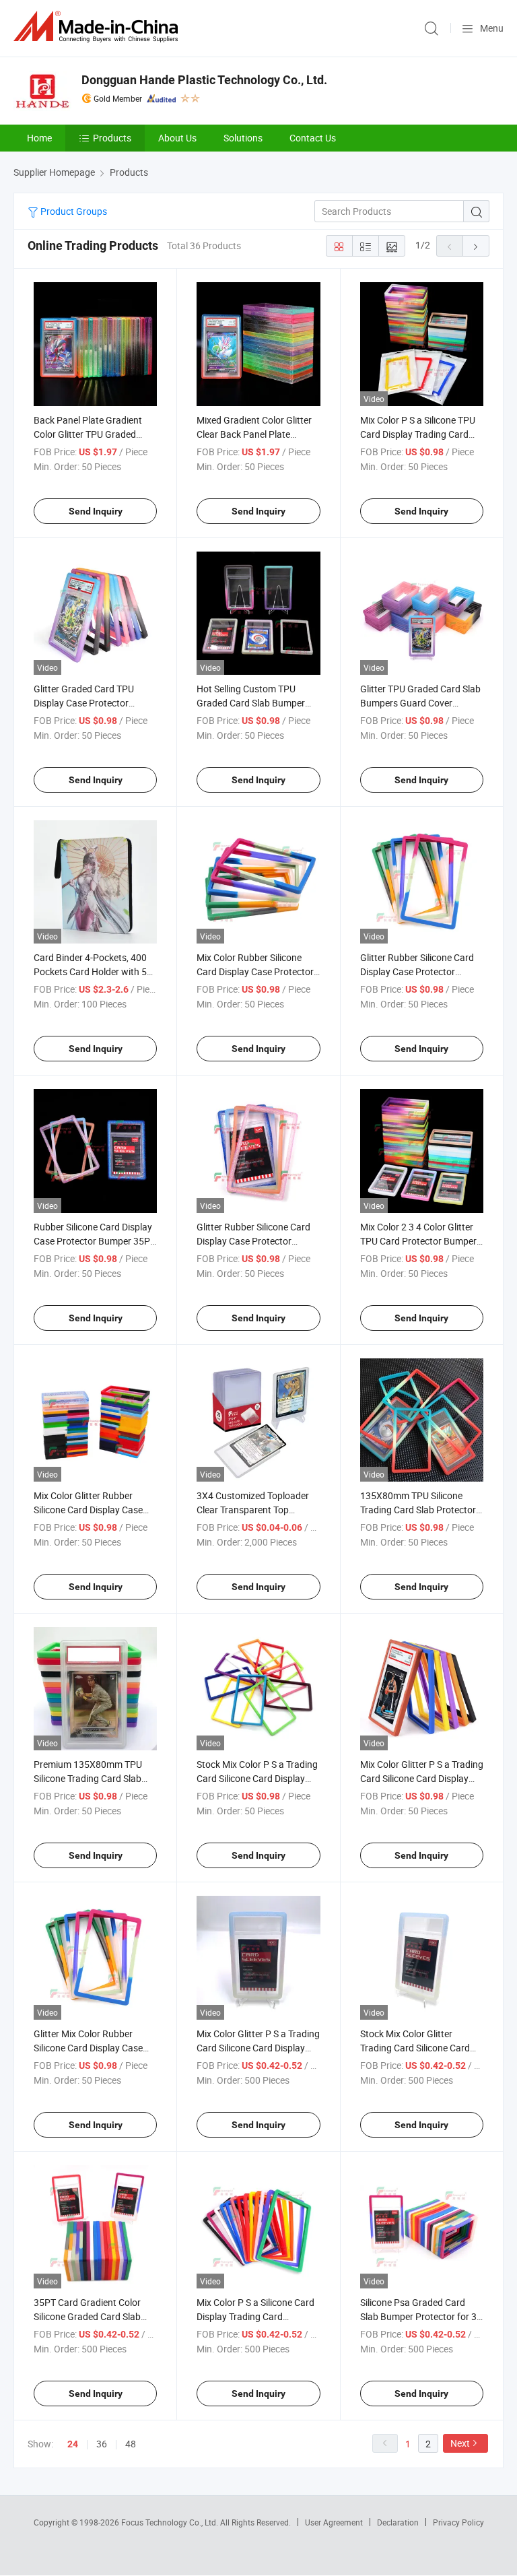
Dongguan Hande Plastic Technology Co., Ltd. (204, 80)
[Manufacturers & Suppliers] (98, 27)
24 (73, 2444)
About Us (177, 138)
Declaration (398, 2522)
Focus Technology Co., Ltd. (171, 2522)
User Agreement (334, 2522)
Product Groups (73, 211)
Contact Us (313, 138)
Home (39, 138)
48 (131, 2444)
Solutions (243, 138)
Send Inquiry (96, 511)
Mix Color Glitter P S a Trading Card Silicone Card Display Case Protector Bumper (258, 2048)
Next (460, 2443)
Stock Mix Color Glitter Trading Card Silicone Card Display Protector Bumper (415, 2048)
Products (112, 138)
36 (102, 2444)
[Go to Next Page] (476, 246)
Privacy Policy (458, 2522)
